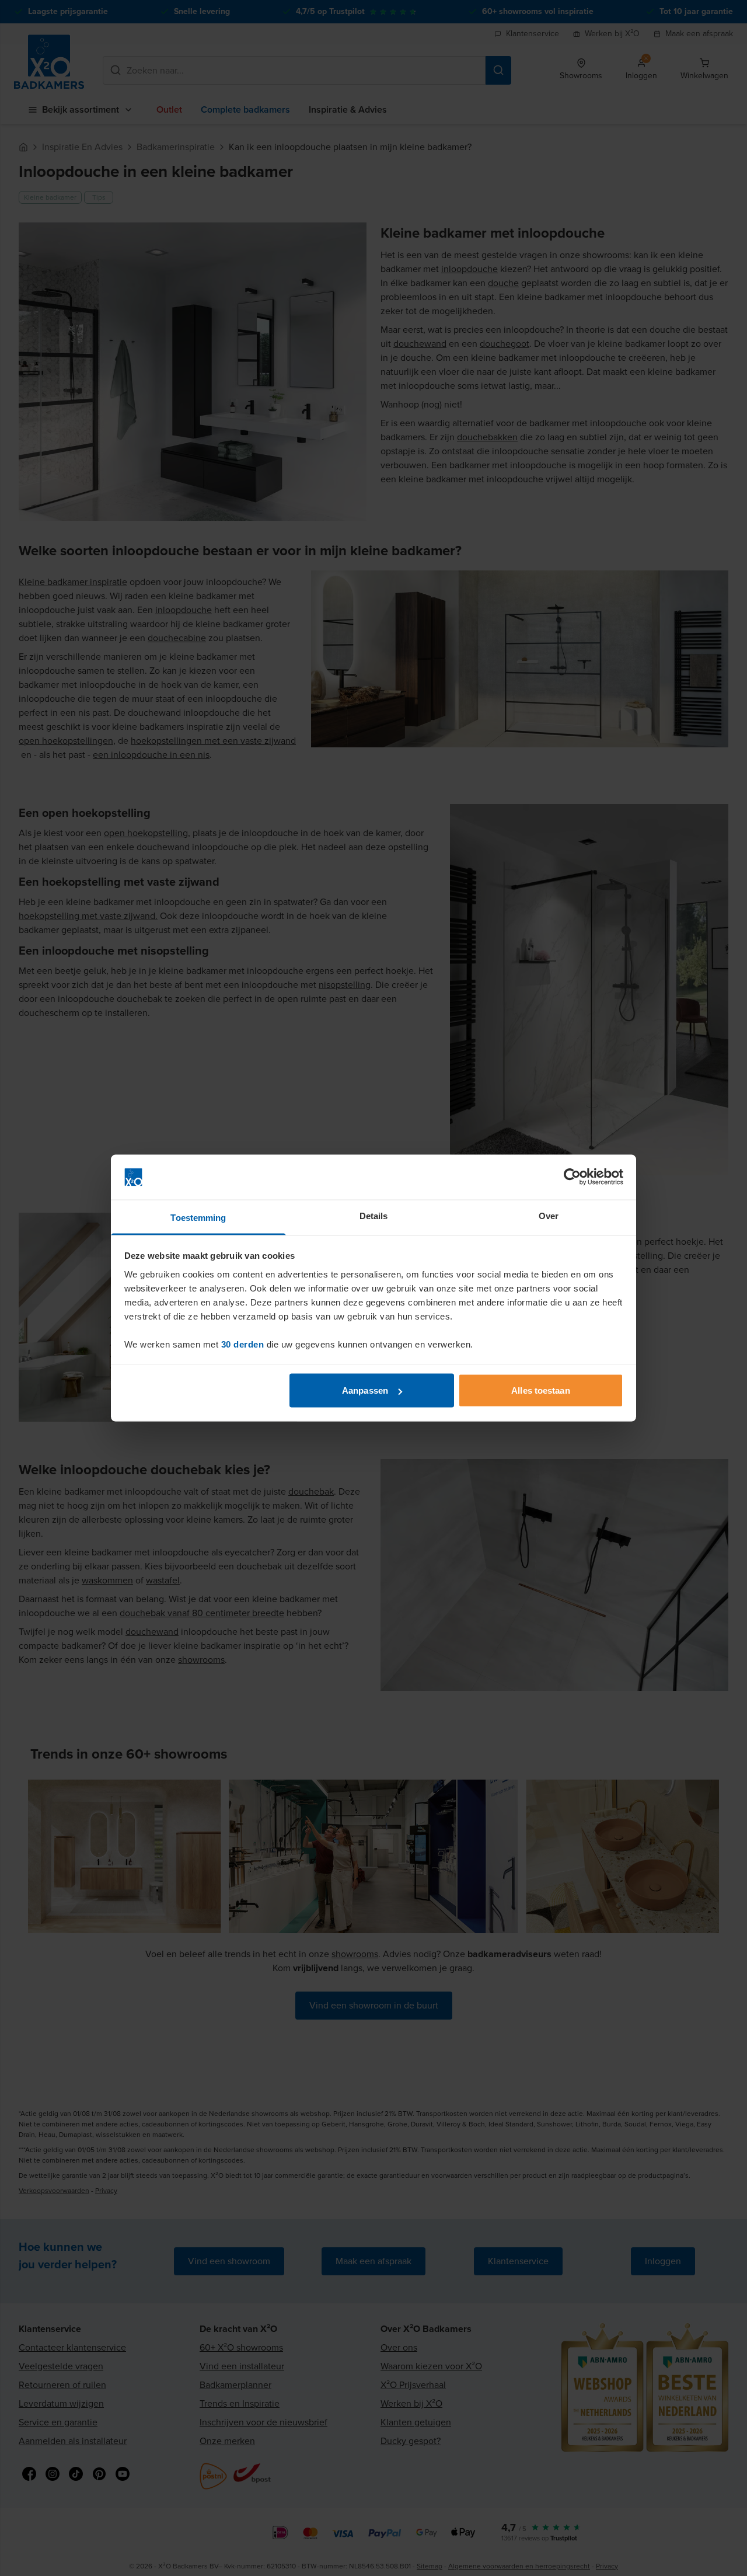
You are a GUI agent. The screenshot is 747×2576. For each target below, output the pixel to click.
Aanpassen (365, 1390)
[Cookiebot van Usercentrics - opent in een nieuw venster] (572, 1177)
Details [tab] (374, 1215)
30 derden (243, 1344)
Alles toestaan (540, 1390)
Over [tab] (549, 1215)
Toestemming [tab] (198, 1217)
